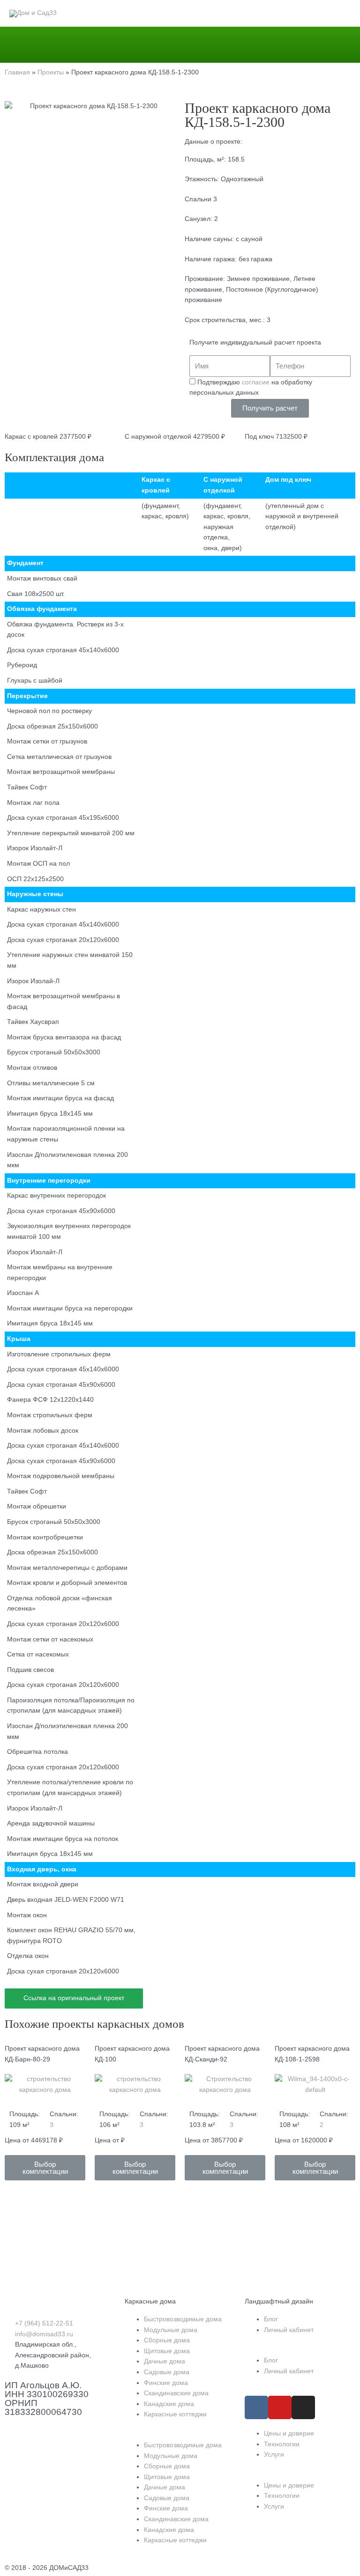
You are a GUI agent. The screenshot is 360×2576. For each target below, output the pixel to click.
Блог (271, 2319)
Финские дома (166, 2383)
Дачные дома (165, 2361)
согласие (256, 382)
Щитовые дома (167, 2351)
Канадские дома (169, 2404)
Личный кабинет (289, 2330)
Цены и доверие (289, 2433)
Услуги (274, 2455)
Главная (17, 72)
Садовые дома (167, 2372)
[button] (45, 2168)
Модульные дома (171, 2330)
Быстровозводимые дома (183, 2319)
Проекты (51, 72)
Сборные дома (167, 2340)
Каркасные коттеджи (175, 2414)
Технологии (282, 2444)
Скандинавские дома (176, 2393)
